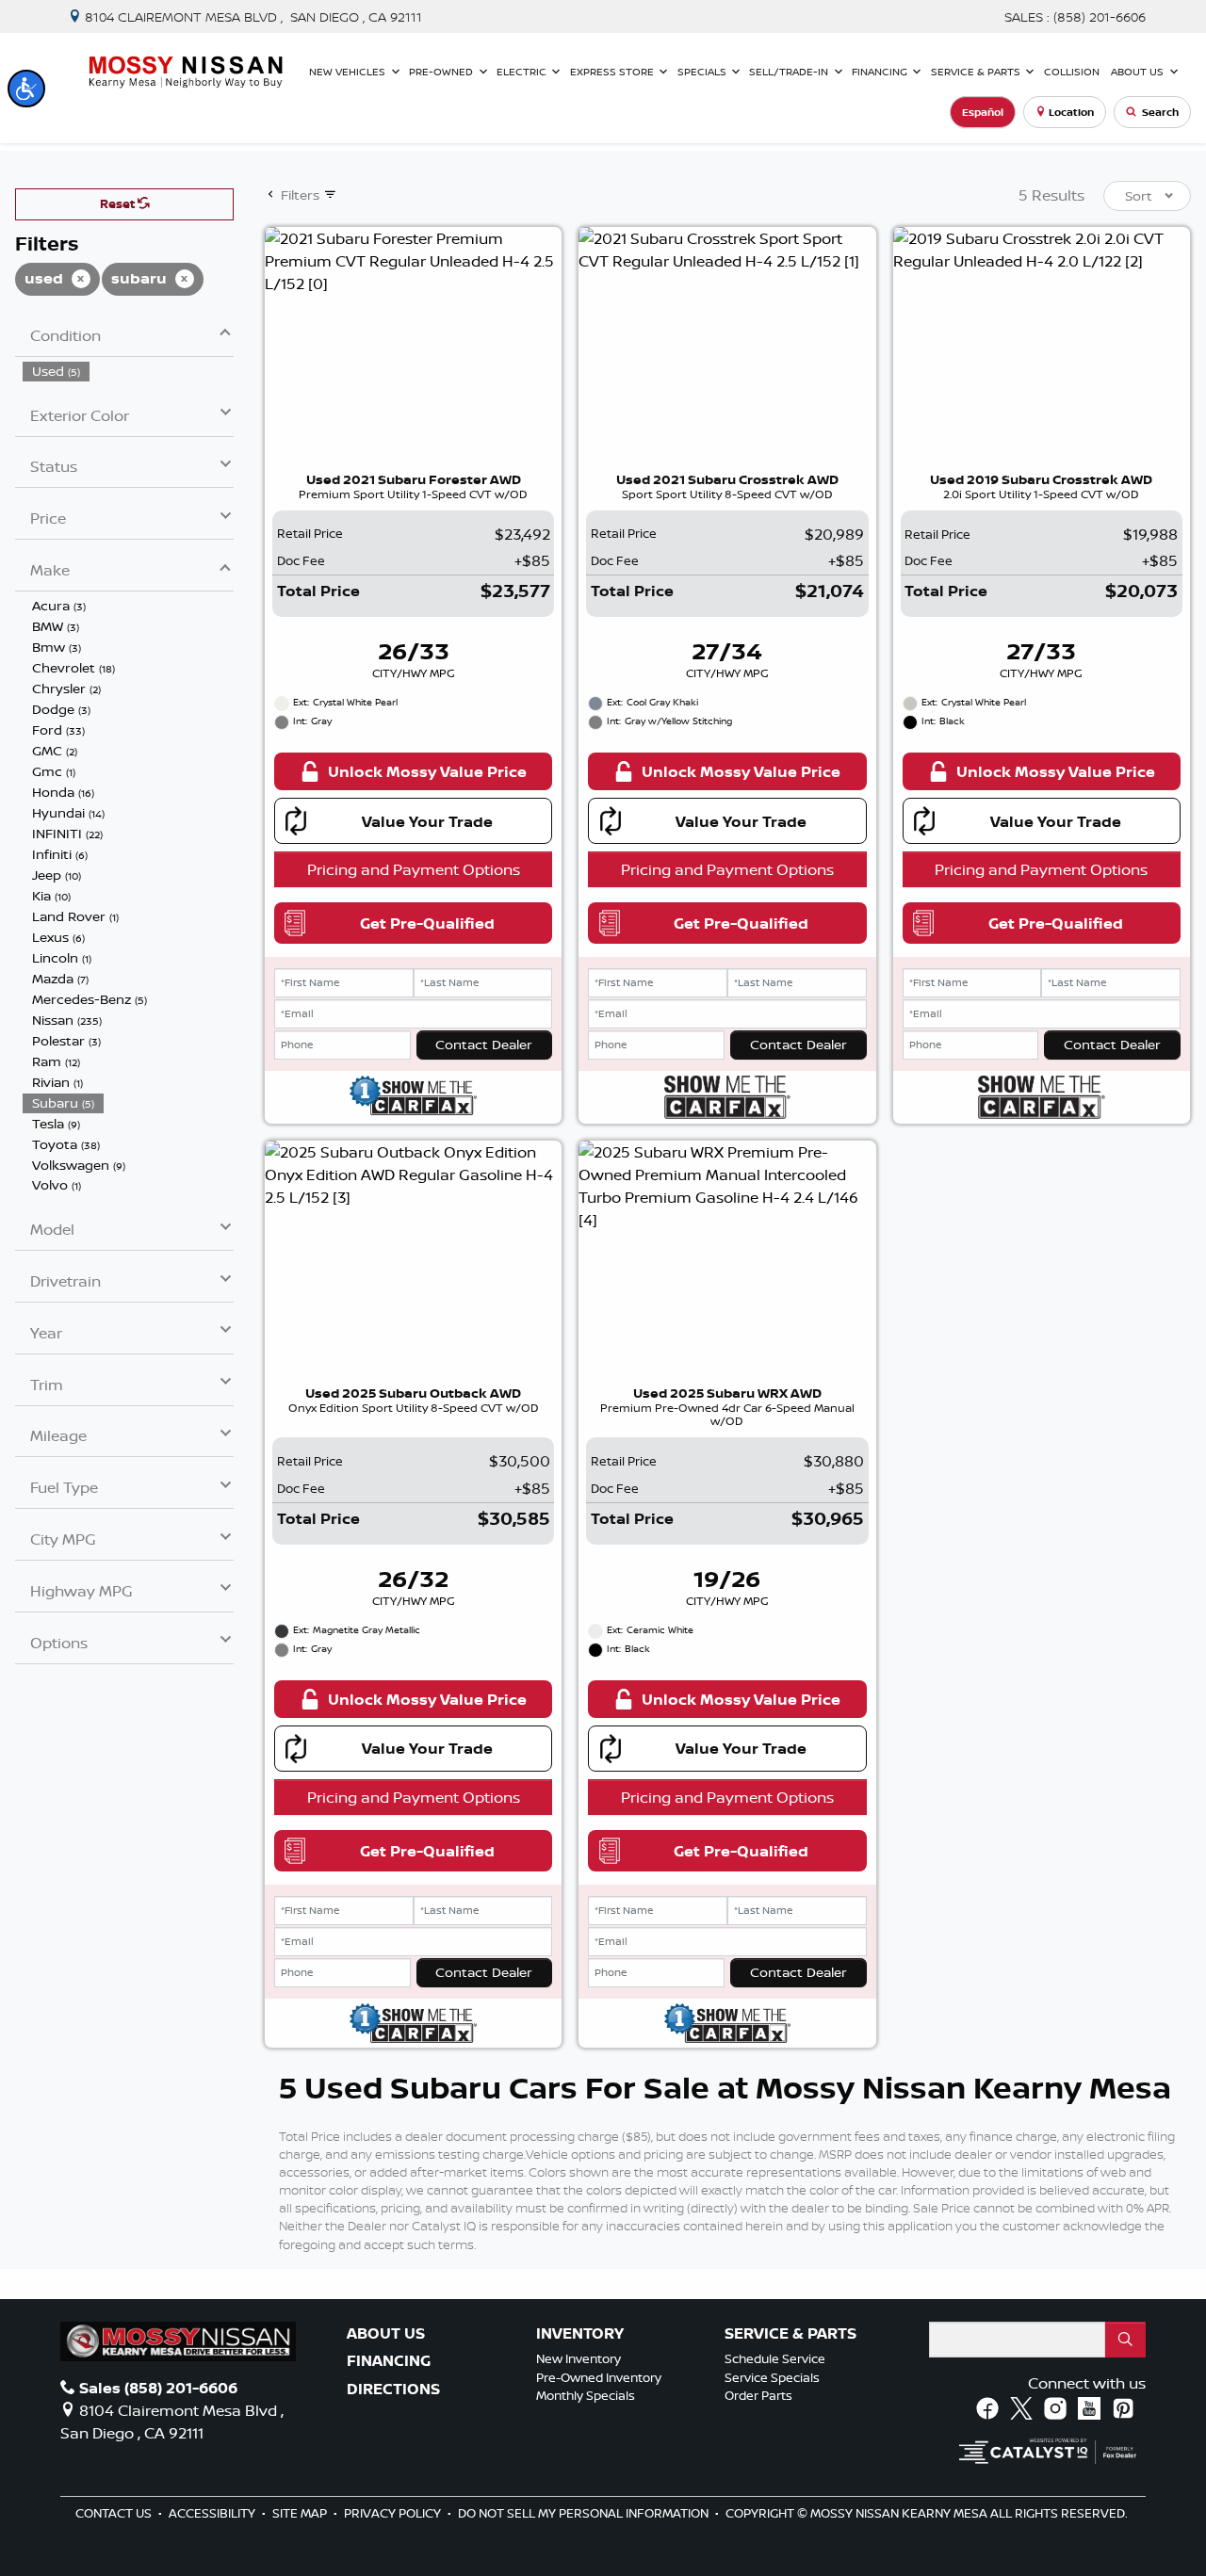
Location (1071, 112)
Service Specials (772, 2377)
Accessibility (213, 2513)
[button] (26, 89)
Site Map (301, 2513)
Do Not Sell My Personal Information (585, 2513)
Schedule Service (775, 2358)
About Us (386, 2334)
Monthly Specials (586, 2395)
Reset (119, 203)
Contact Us (115, 2513)
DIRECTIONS (393, 2390)
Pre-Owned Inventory (599, 2377)
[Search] (1125, 2340)
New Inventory (579, 2358)
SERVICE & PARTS (790, 2334)
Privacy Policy (394, 2513)
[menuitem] (128, 371)
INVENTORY (580, 2334)
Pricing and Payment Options (414, 869)
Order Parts (758, 2395)
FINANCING (389, 2361)
